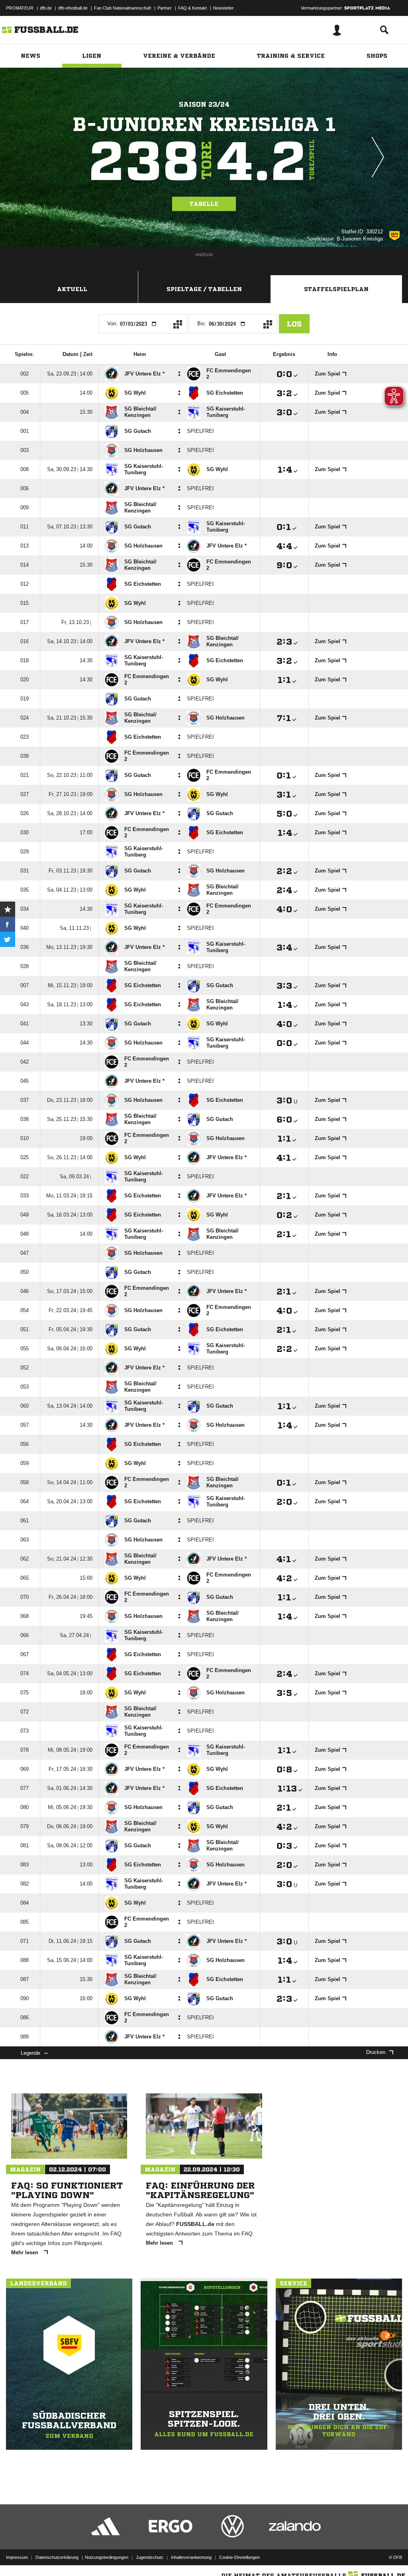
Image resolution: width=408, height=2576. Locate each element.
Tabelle (204, 204)
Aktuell (72, 289)
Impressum (17, 2557)
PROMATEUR (20, 8)
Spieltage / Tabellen (204, 289)
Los (294, 324)
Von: (112, 324)
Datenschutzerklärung (57, 2557)
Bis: (202, 324)
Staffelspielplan (336, 289)
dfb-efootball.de (73, 8)
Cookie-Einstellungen (239, 2557)
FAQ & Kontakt (192, 8)
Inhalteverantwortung (191, 2557)
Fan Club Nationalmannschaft (123, 8)
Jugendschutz (150, 2557)
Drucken (376, 2052)
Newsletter (224, 8)
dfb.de (46, 8)
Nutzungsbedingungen (107, 2557)
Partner (165, 8)
